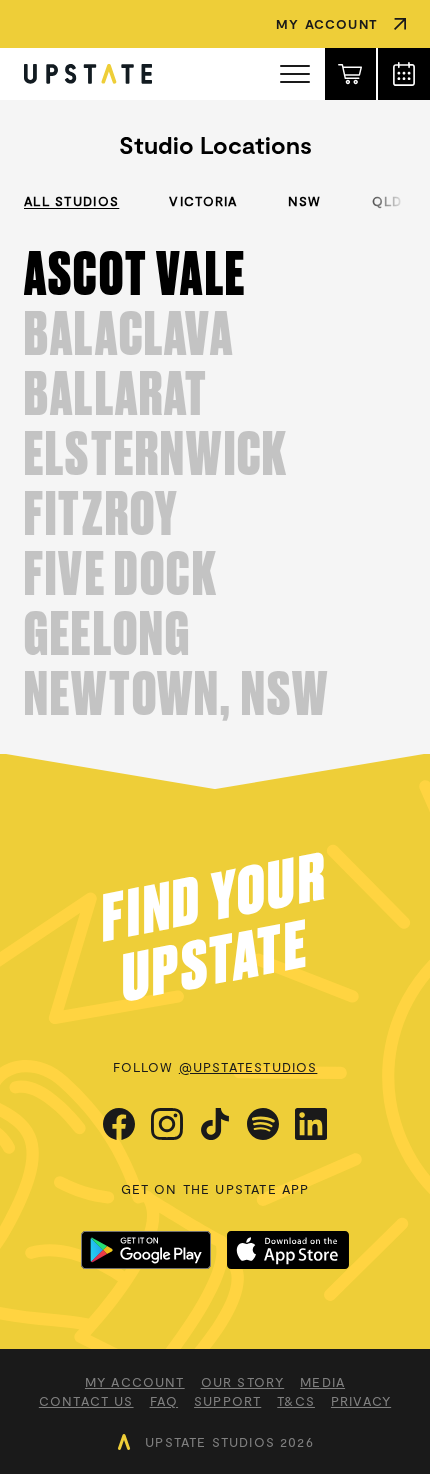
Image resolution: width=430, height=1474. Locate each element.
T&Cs (296, 1401)
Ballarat (116, 394)
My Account (135, 1382)
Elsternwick (156, 454)
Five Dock (121, 574)
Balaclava (129, 334)
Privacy (361, 1401)
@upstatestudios (248, 1067)
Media (322, 1382)
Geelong (107, 634)
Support (227, 1401)
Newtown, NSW (176, 694)
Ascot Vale (135, 274)
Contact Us (86, 1401)
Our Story (243, 1382)
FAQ (164, 1401)
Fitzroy (101, 514)
